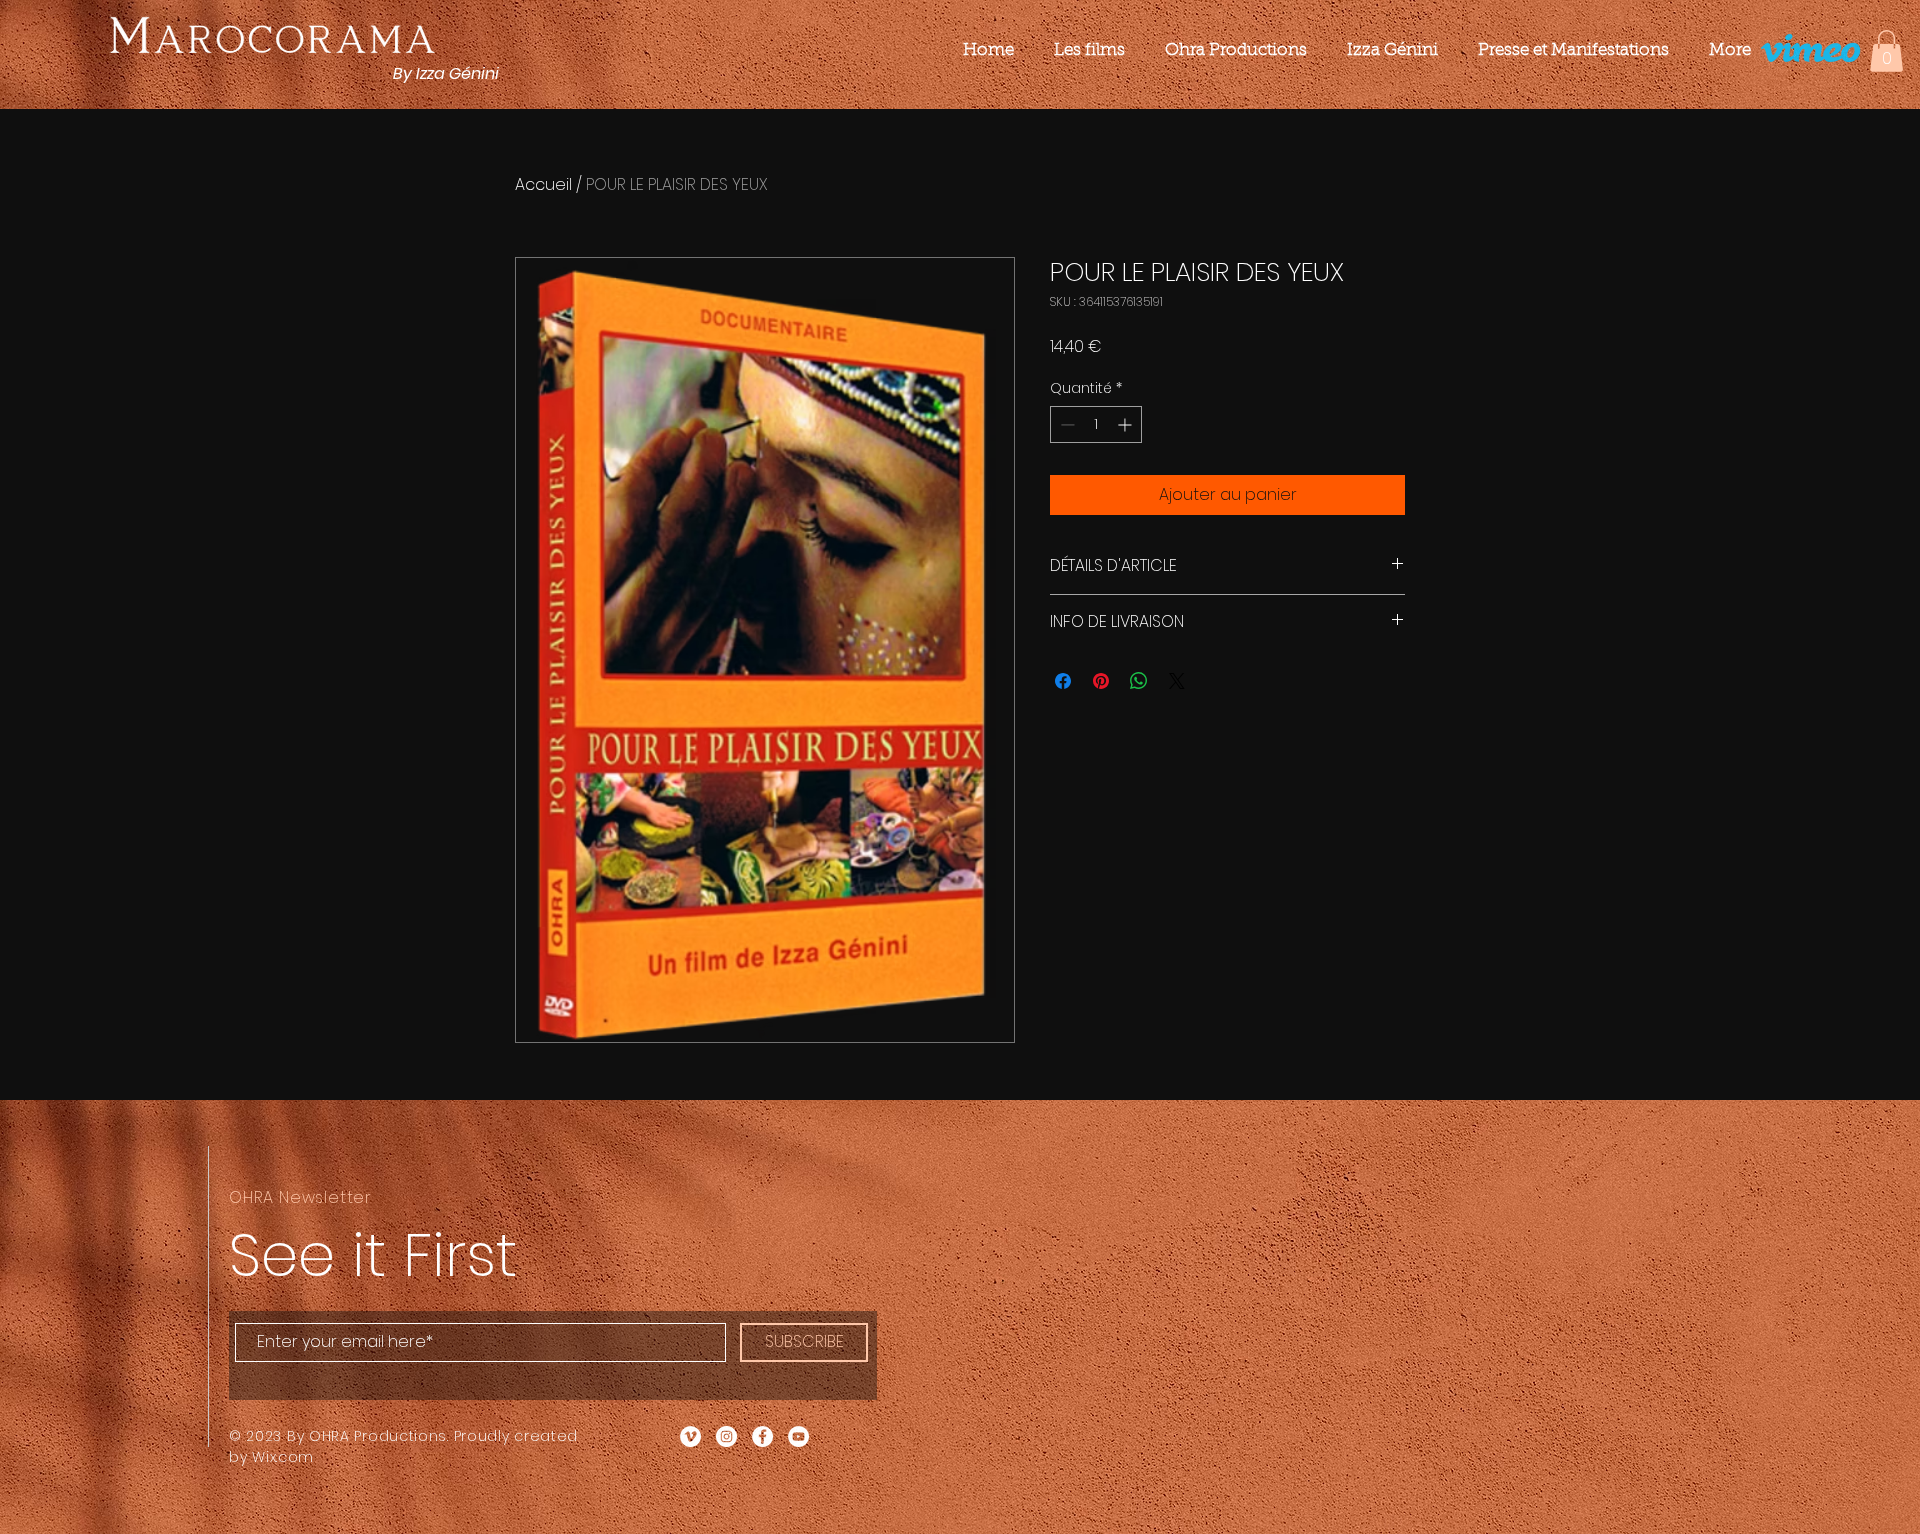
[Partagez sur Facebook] (1063, 681)
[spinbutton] (1096, 424)
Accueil (543, 184)
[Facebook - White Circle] (762, 1436)
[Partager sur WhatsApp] (1139, 681)
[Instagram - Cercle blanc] (726, 1436)
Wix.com (283, 1457)
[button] (1089, 51)
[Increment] (1126, 424)
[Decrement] (1065, 424)
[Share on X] (1177, 681)
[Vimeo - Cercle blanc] (690, 1436)
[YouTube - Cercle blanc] (798, 1436)
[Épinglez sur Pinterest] (1101, 681)
